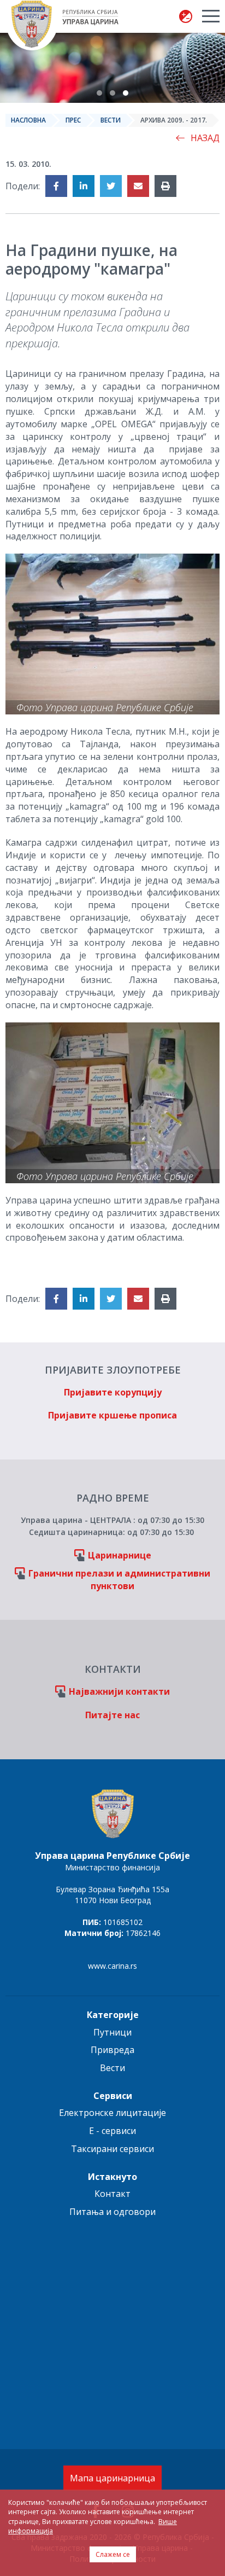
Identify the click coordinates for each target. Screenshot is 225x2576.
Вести (111, 120)
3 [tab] (126, 93)
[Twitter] (111, 186)
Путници (112, 2032)
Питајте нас (112, 1715)
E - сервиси (112, 2131)
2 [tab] (112, 93)
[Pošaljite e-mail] (138, 186)
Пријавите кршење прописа (112, 1415)
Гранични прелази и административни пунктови (119, 1580)
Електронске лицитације (112, 2113)
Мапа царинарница (112, 2478)
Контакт (112, 2194)
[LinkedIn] (84, 186)
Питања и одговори (112, 2212)
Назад (205, 138)
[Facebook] (56, 186)
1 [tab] (99, 93)
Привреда (112, 2050)
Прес (73, 120)
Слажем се (113, 2554)
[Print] (165, 186)
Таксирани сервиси (112, 2149)
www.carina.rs (112, 1966)
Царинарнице (120, 1555)
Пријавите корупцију (113, 1392)
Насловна (28, 120)
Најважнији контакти (119, 1691)
